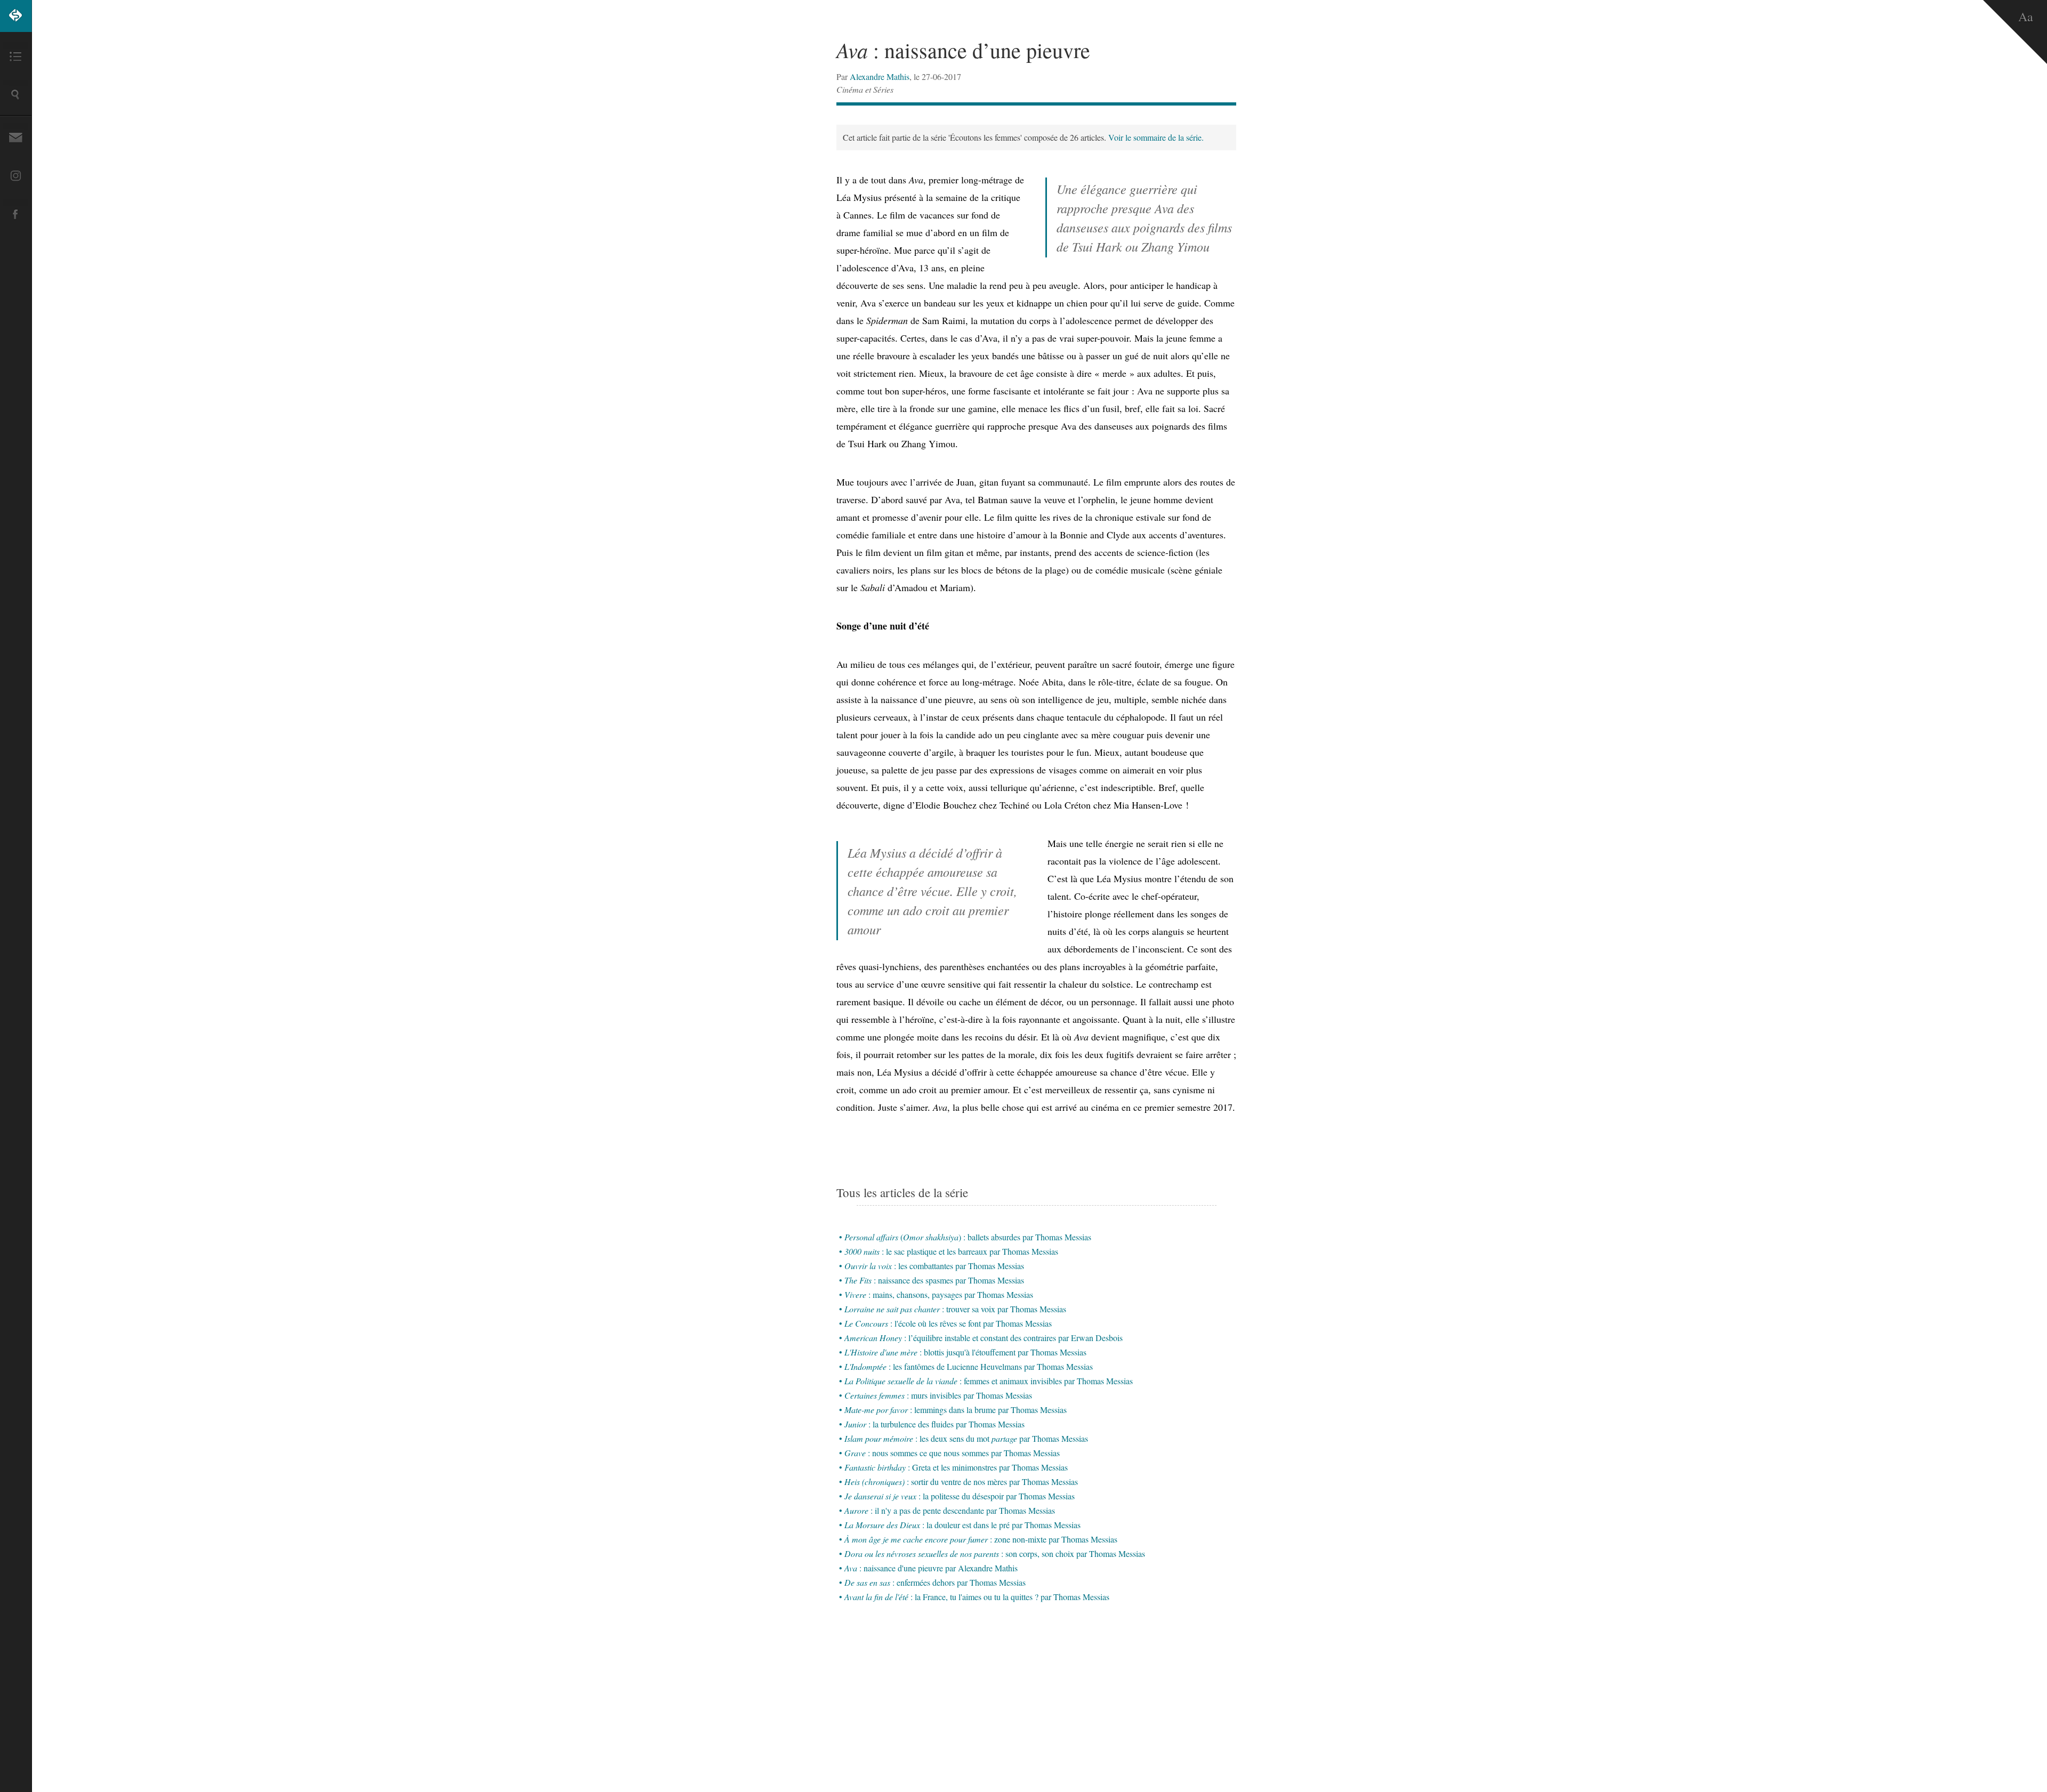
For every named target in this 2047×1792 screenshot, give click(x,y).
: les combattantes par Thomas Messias (934, 1266)
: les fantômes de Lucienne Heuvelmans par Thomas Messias (969, 1366)
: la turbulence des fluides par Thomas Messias (934, 1424)
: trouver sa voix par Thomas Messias (955, 1309)
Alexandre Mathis (880, 76)
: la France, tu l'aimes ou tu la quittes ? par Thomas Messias (977, 1597)
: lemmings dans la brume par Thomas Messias (956, 1410)
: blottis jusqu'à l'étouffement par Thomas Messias (965, 1352)
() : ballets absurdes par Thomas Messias (968, 1237)
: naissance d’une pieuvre (963, 50)
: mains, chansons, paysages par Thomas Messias (939, 1294)
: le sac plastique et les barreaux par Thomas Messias (951, 1251)
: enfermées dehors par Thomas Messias (935, 1582)
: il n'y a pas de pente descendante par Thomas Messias (950, 1510)
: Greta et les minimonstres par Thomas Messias (956, 1467)
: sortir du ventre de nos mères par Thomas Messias (961, 1482)
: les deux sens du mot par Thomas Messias (966, 1438)
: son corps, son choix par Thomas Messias (995, 1553)
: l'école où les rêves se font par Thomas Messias (948, 1323)
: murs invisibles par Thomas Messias (938, 1395)
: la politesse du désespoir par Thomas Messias (960, 1496)
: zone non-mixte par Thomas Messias (981, 1539)
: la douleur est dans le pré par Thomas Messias (962, 1525)
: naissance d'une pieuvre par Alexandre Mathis (931, 1568)
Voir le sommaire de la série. (1156, 137)
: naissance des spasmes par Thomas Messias (934, 1280)
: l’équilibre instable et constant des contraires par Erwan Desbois (984, 1338)
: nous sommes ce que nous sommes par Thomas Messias (952, 1453)
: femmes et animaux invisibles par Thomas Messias (989, 1381)
